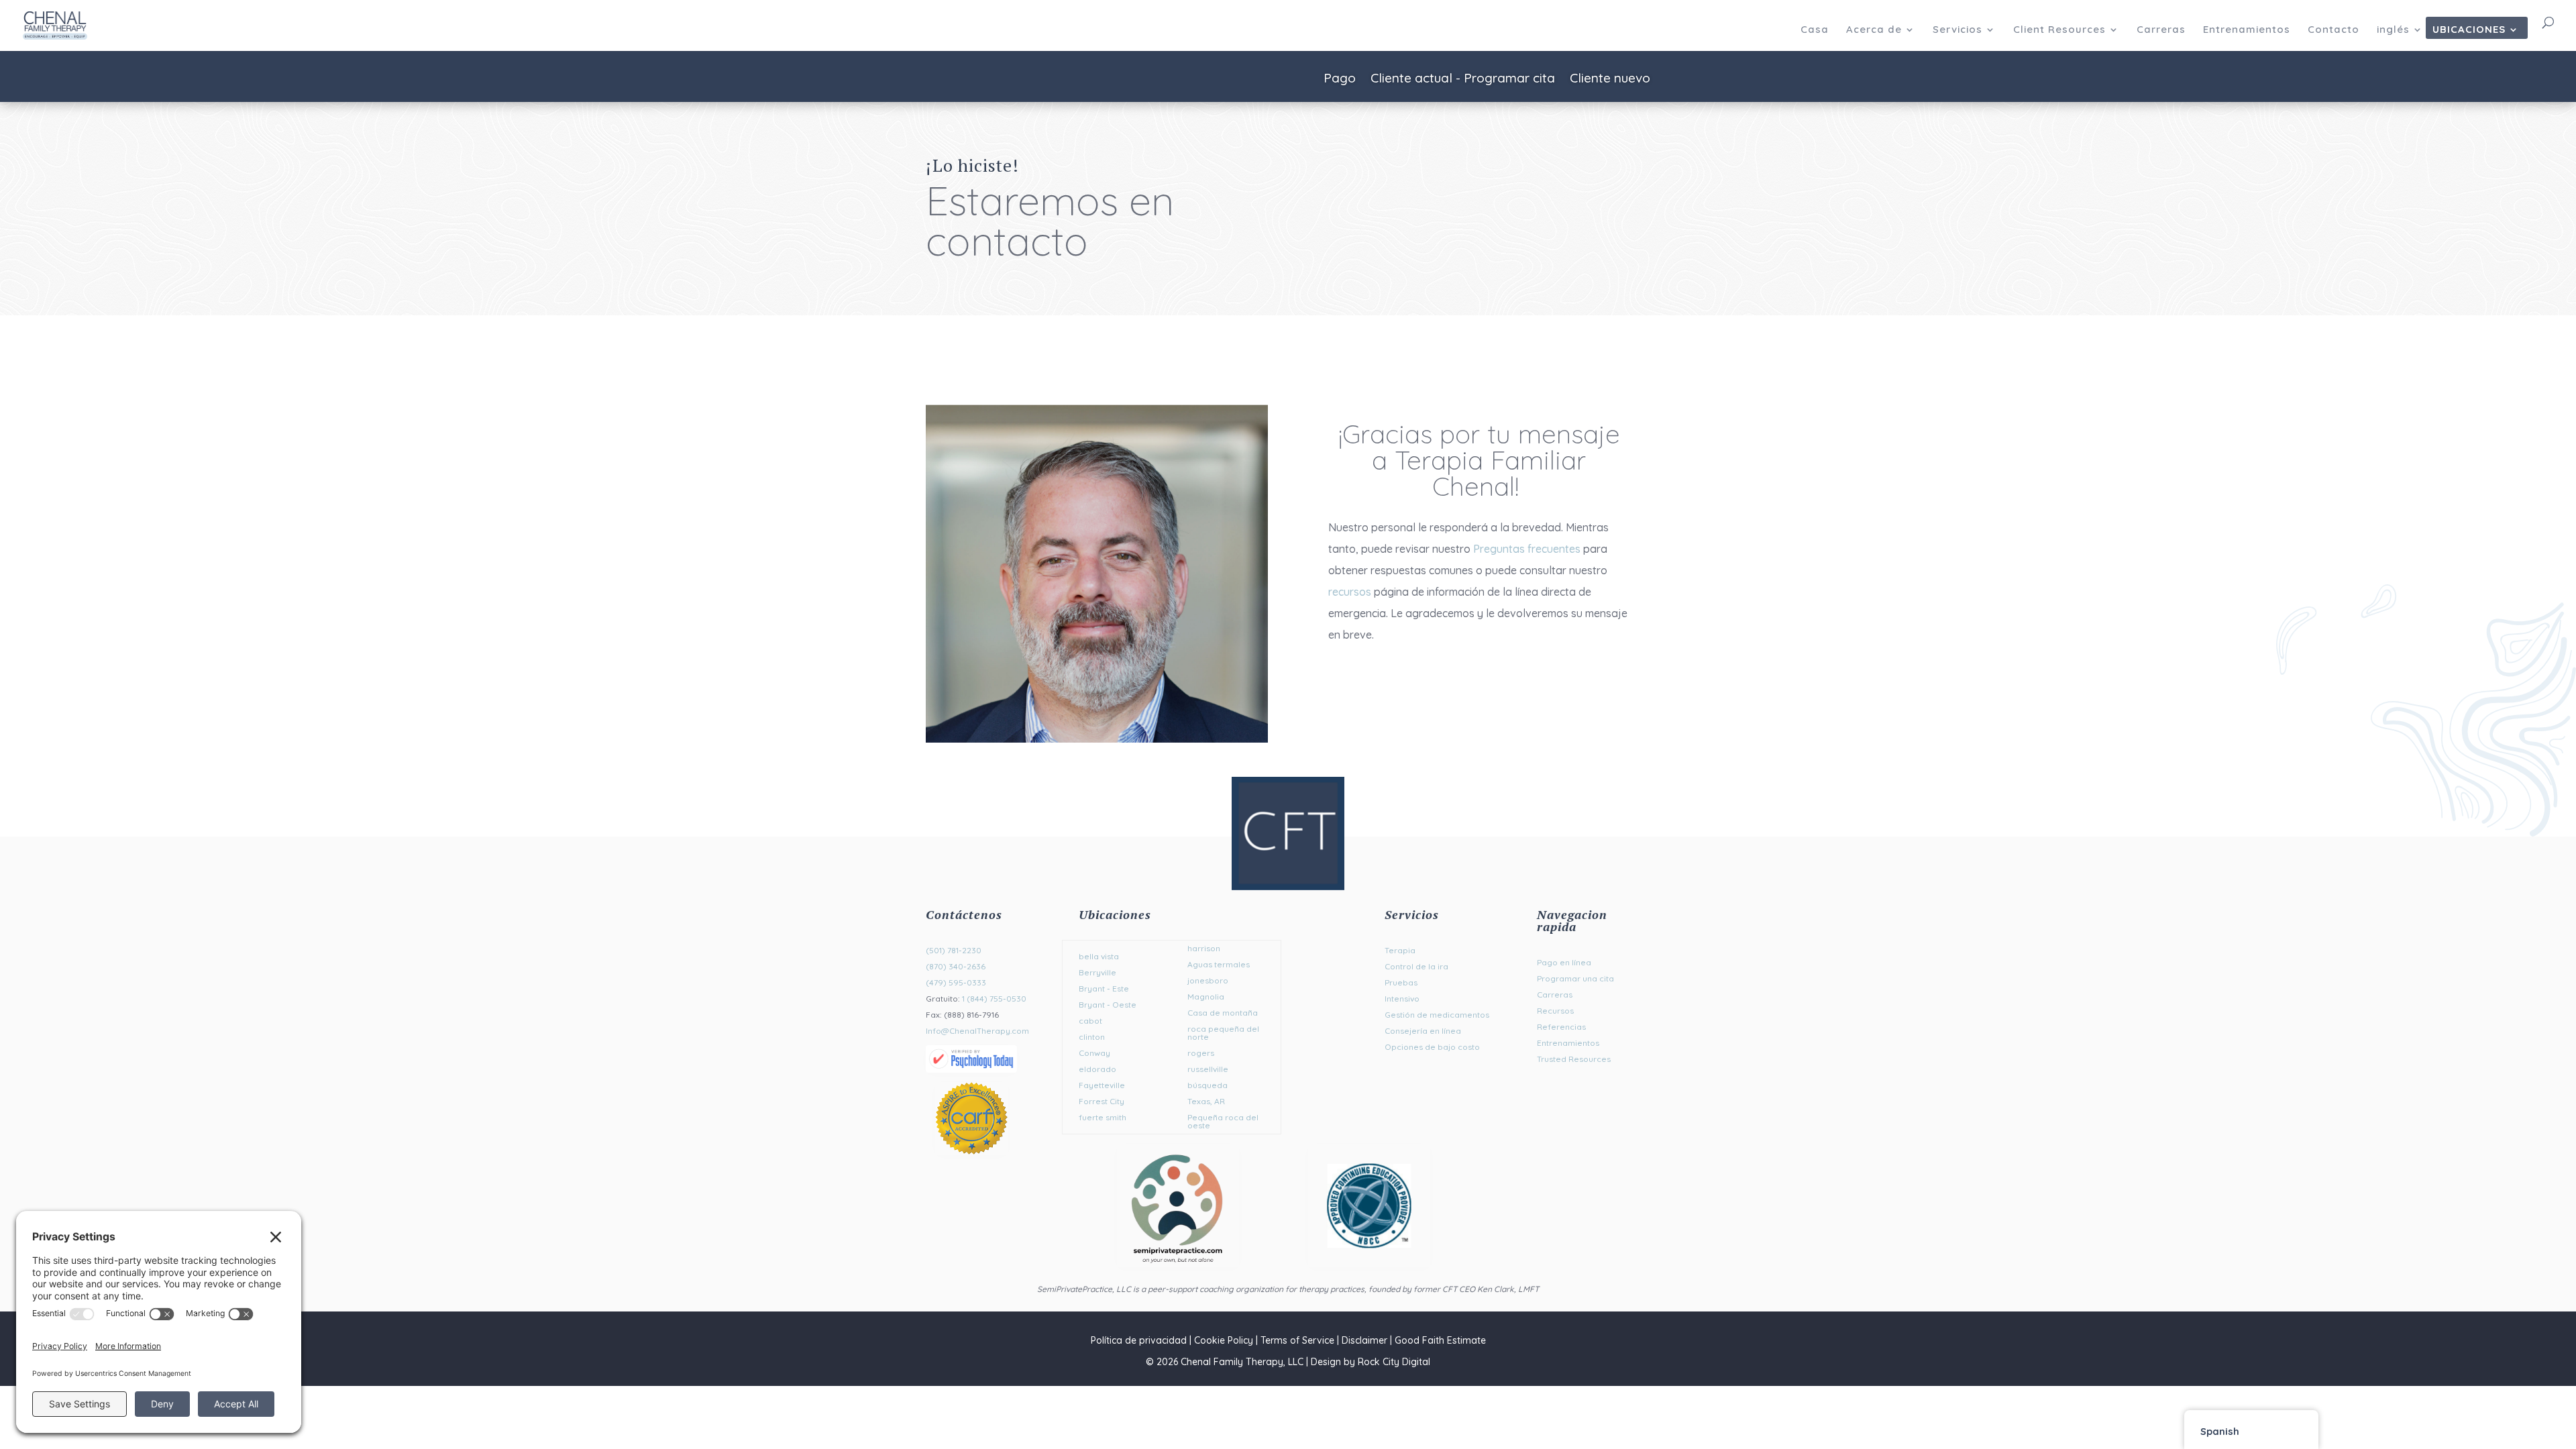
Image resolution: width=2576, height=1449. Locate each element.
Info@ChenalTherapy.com (977, 1031)
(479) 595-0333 (956, 982)
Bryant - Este (1104, 988)
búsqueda (1207, 1085)
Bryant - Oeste (1108, 1005)
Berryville (1097, 972)
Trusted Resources (1574, 1059)
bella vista (1099, 956)
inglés (2393, 30)
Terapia (1400, 950)
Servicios (1957, 30)
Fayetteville (1102, 1085)
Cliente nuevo (1610, 79)
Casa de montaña (1223, 1013)
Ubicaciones (2469, 30)
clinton (1092, 1037)
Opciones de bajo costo (1432, 1047)
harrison (1204, 948)
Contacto (2333, 30)
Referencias (1561, 1027)
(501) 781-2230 (954, 950)
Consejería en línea (1423, 1031)
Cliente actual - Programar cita (1463, 79)
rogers (1201, 1053)
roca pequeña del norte (1223, 1033)
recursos (1350, 592)
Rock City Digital (1394, 1362)
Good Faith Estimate (1440, 1340)
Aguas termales (1219, 964)
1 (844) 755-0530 (994, 999)
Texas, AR (1206, 1101)
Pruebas (1401, 982)
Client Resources (2059, 30)
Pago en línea (1564, 962)
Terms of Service (1297, 1340)
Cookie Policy (1224, 1340)
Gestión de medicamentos (1437, 1015)
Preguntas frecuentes (1527, 549)
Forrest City (1102, 1101)
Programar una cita (1575, 978)
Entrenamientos (2247, 30)
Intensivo (1402, 999)
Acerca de (1874, 30)
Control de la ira (1416, 966)
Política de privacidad (1139, 1340)
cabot (1090, 1021)
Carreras (2161, 30)
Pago (1340, 79)
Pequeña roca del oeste (1223, 1121)
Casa (1815, 30)
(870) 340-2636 (956, 966)
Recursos (1555, 1011)
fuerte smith (1103, 1117)
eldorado (1097, 1069)
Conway (1094, 1053)
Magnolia (1206, 997)
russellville (1208, 1069)
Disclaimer (1364, 1340)
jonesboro (1208, 980)
